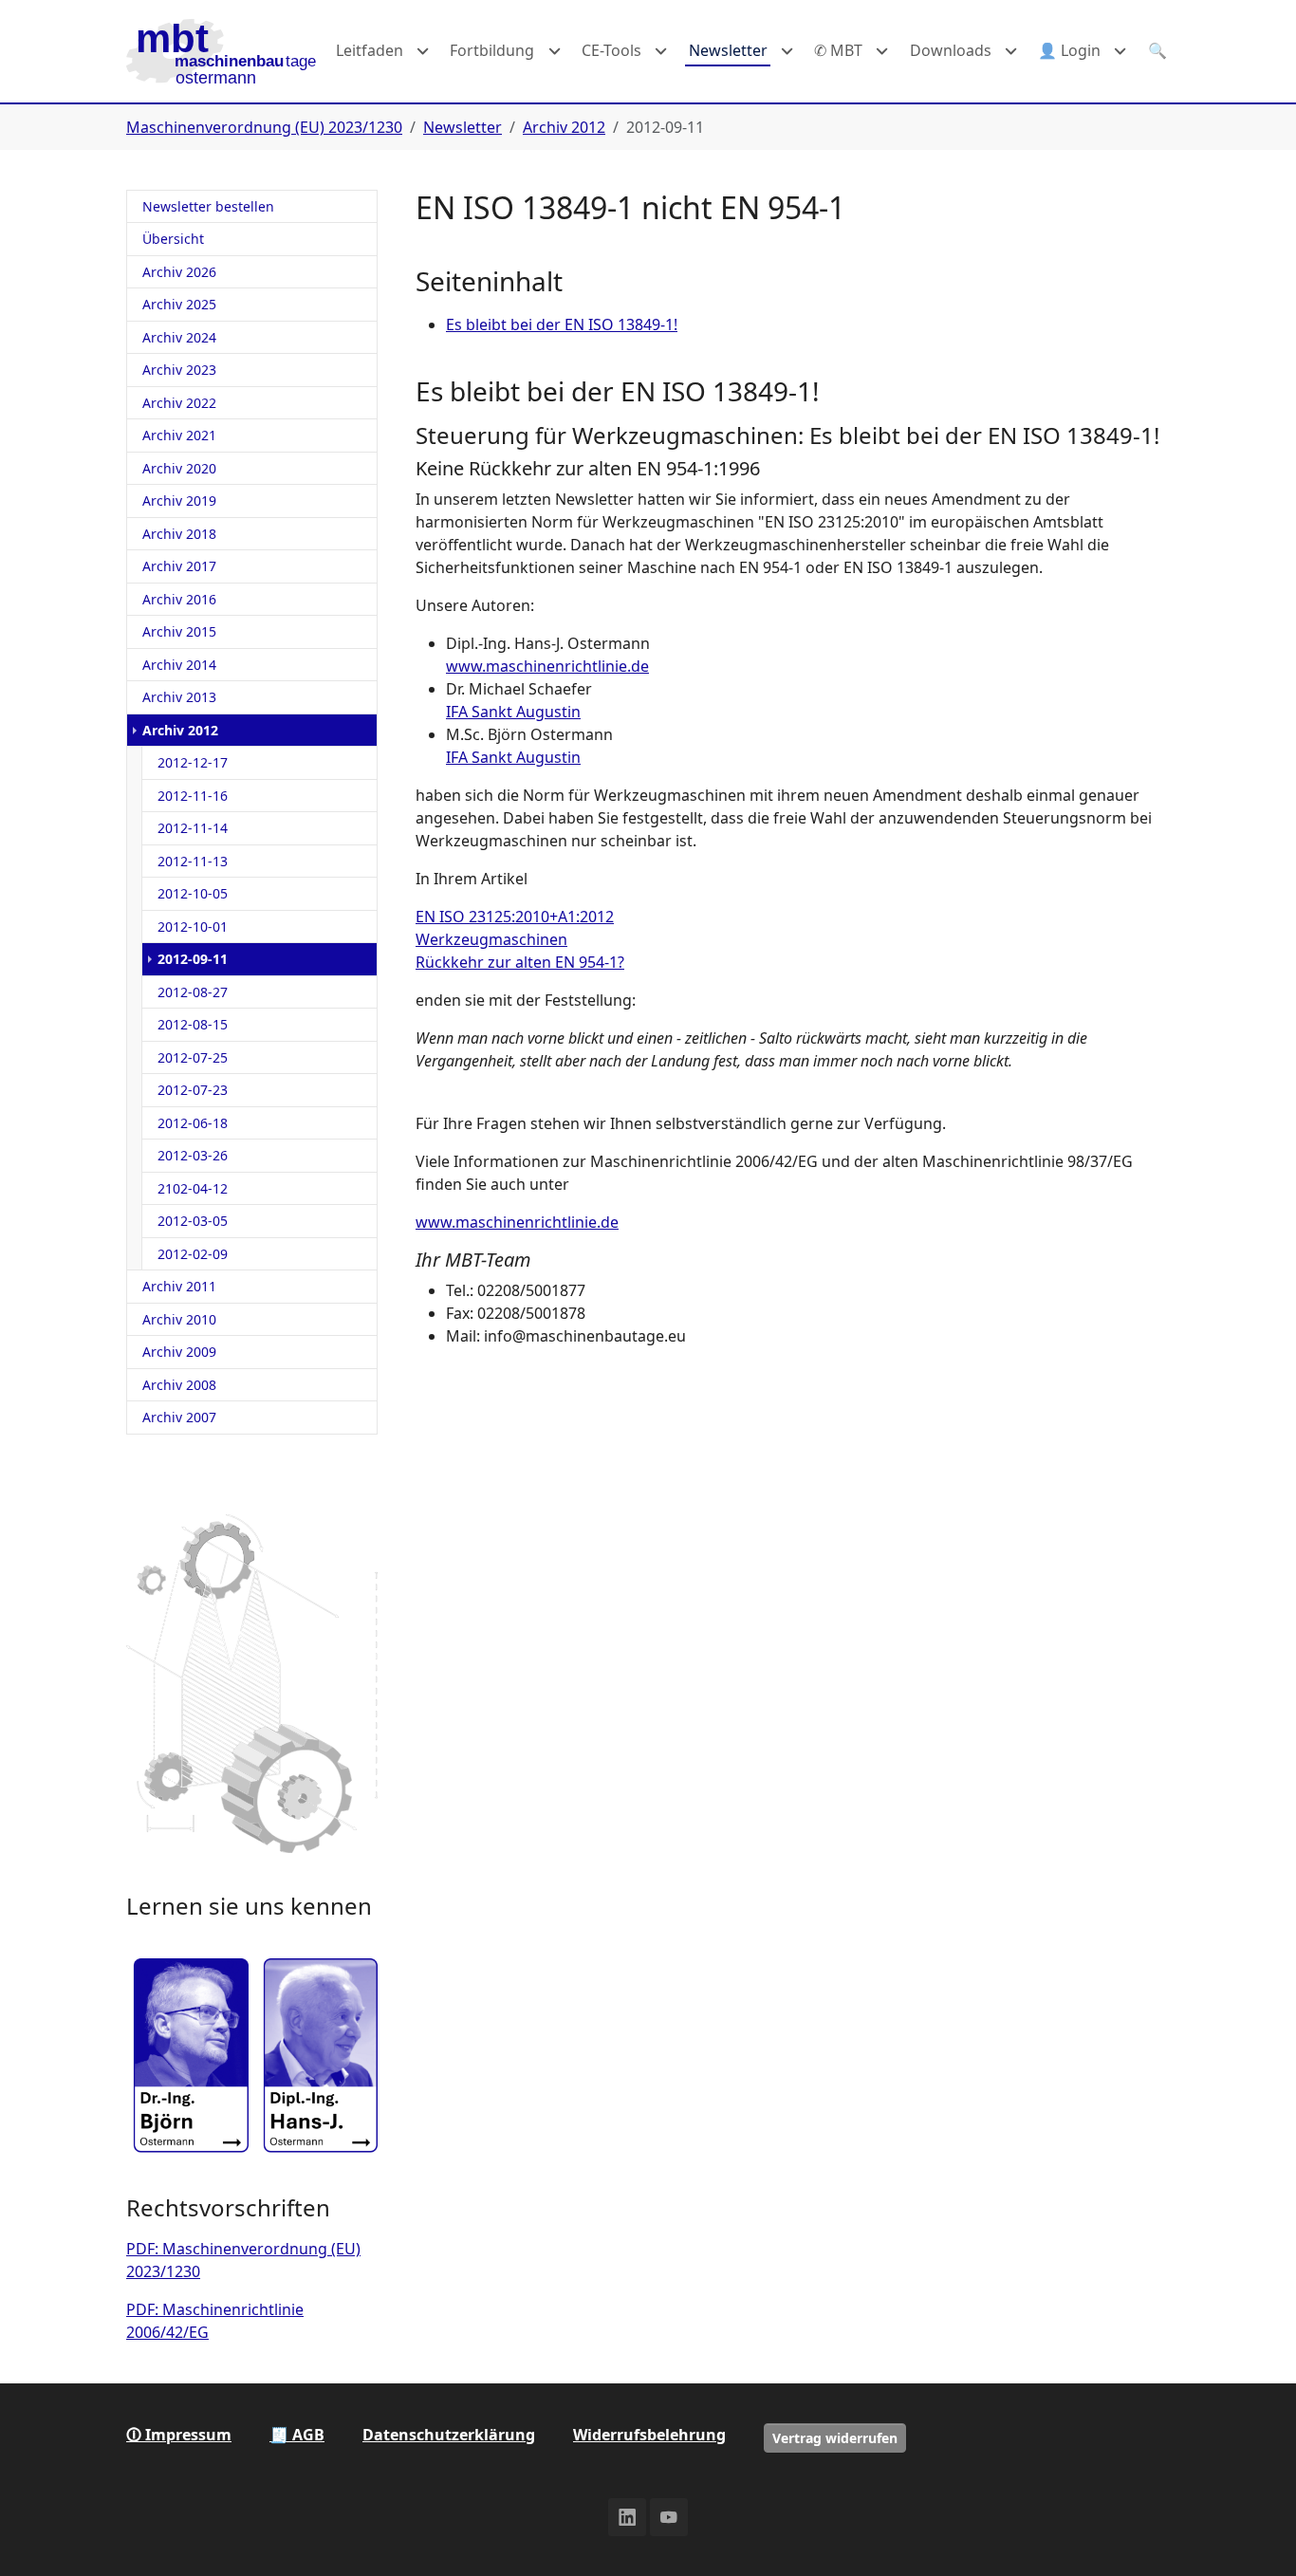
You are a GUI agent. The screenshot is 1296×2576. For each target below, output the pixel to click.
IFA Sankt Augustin (513, 712)
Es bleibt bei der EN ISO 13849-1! (562, 324)
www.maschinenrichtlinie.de (547, 666)
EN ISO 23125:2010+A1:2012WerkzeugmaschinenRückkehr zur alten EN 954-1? (520, 939)
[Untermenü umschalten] (423, 51)
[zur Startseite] (221, 51)
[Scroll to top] (1254, 2534)
